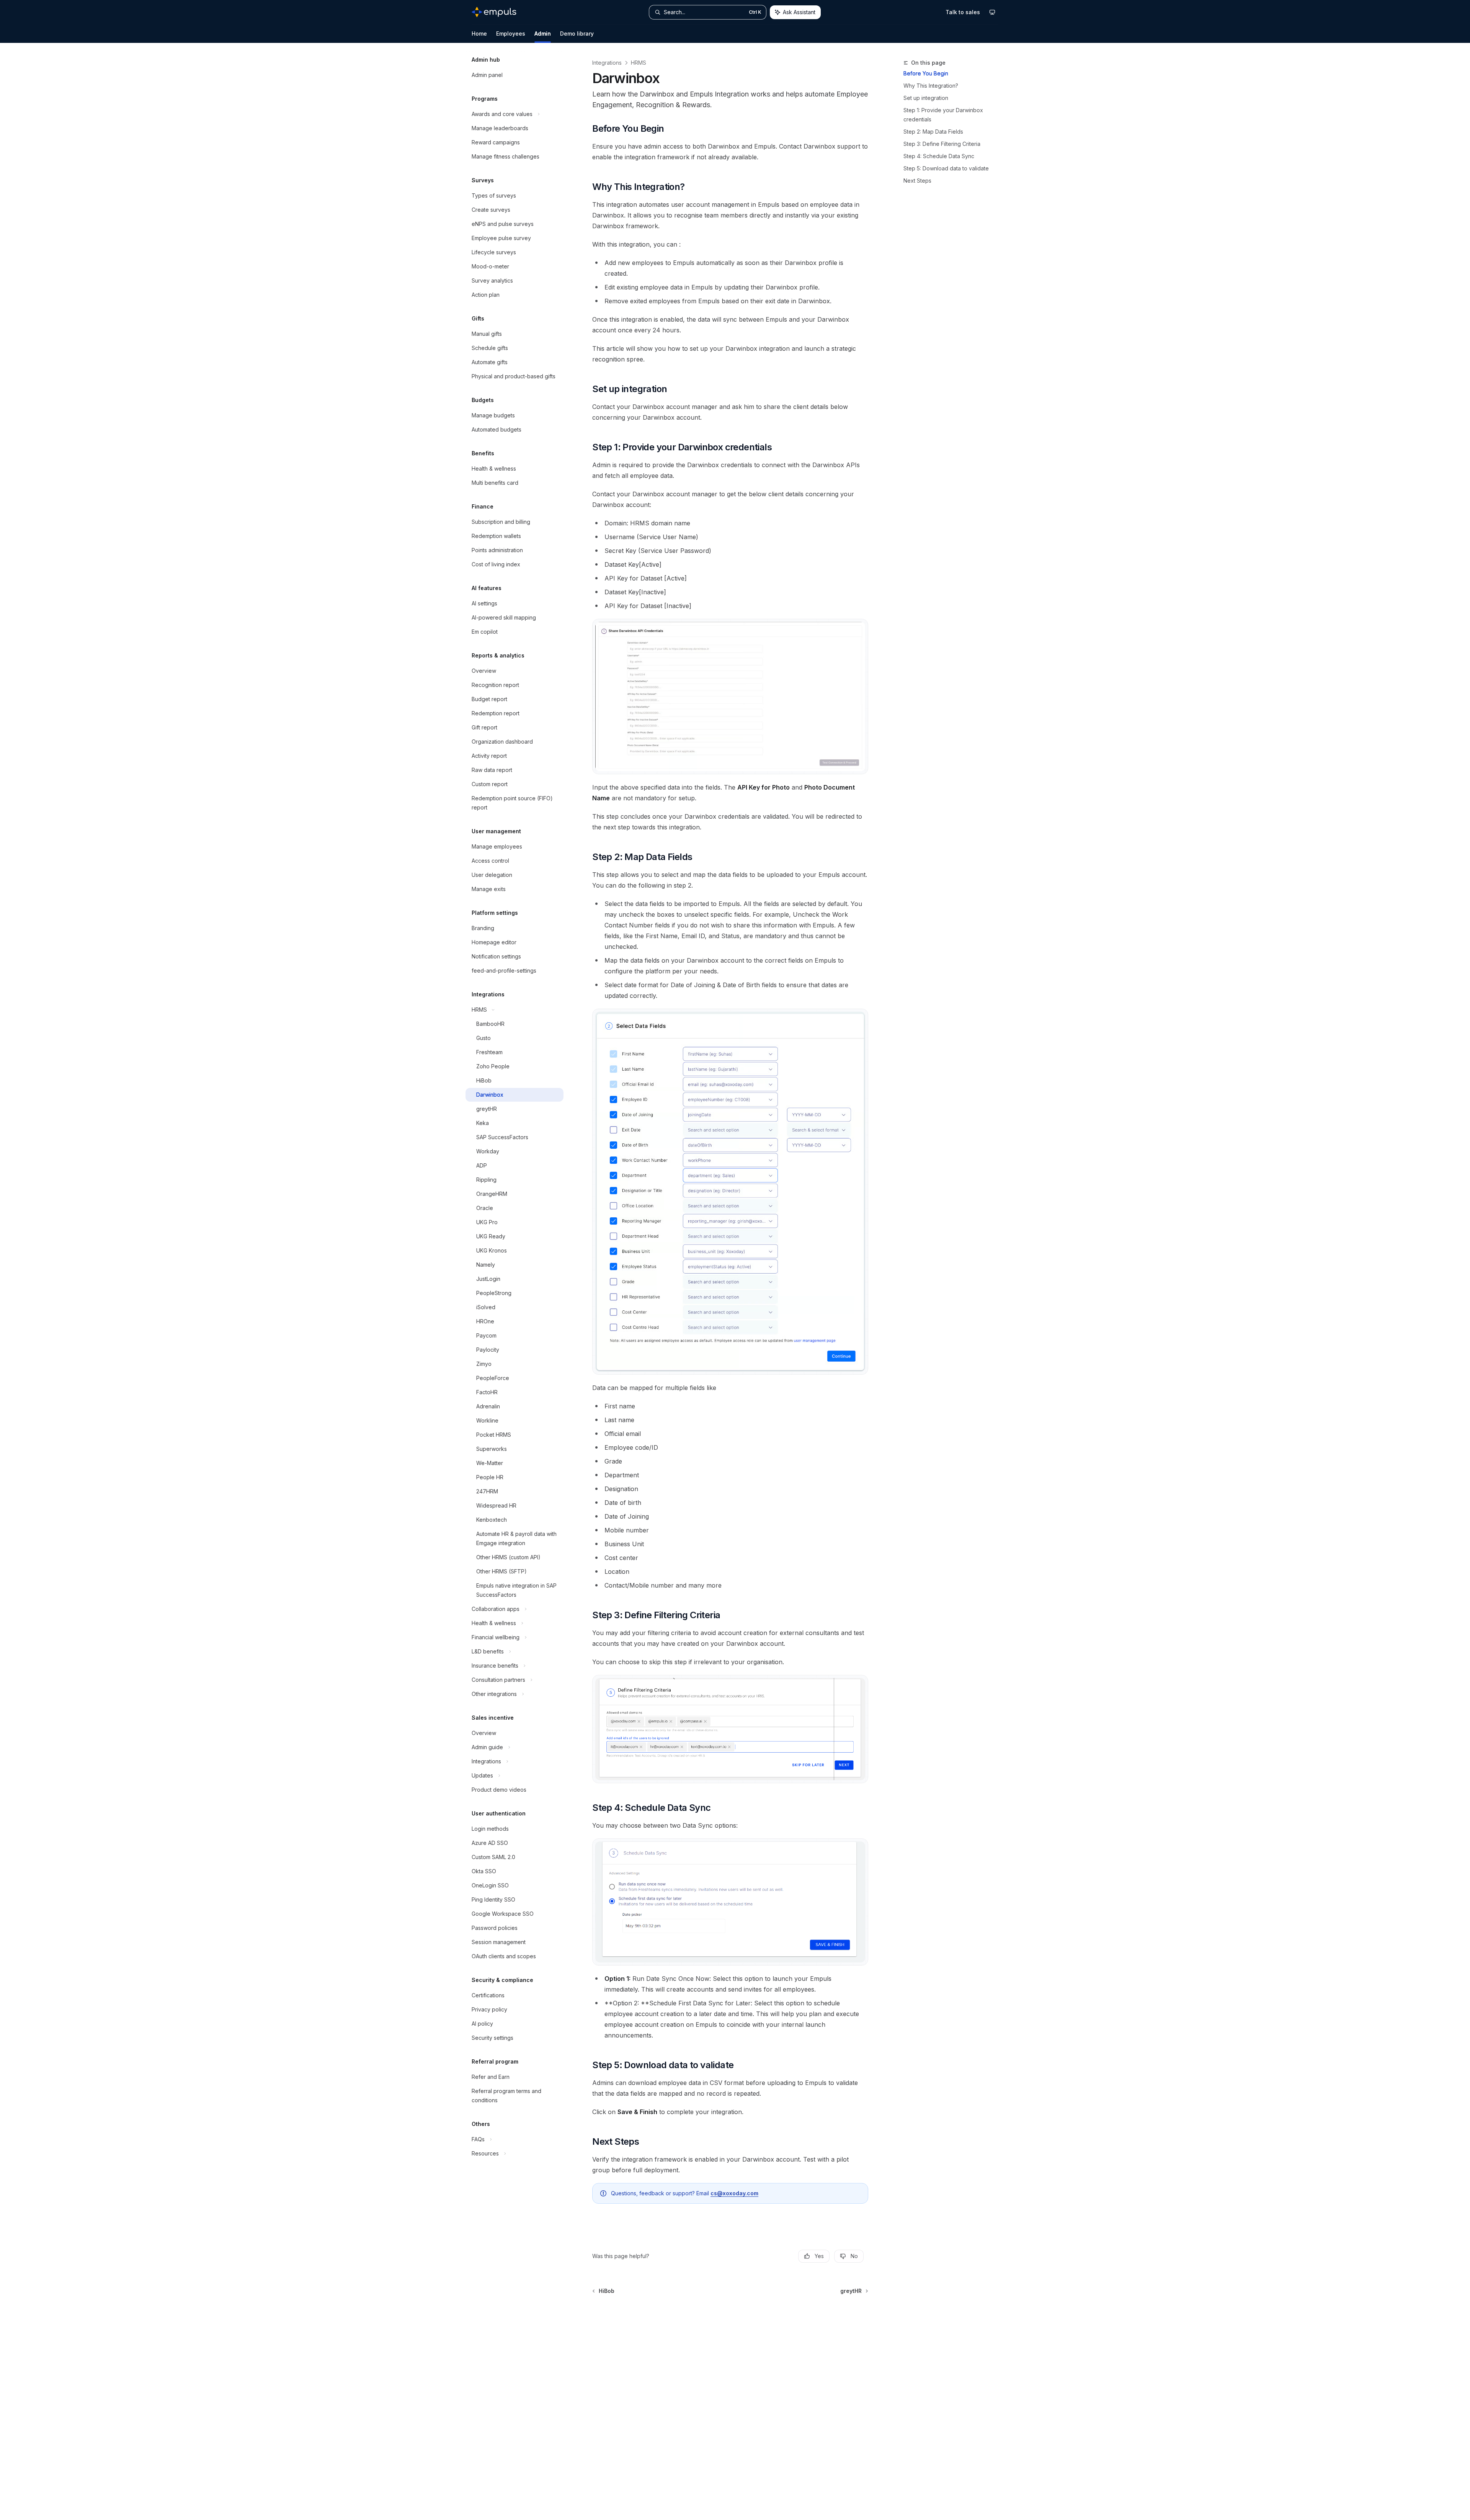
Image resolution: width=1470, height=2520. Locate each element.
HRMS (639, 63)
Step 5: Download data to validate (946, 168)
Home (479, 34)
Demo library (577, 34)
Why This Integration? (931, 86)
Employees (511, 34)
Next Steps (917, 181)
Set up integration (926, 98)
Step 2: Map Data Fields (933, 132)
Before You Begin (926, 73)
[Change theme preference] (992, 12)
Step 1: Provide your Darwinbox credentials (943, 115)
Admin (543, 34)
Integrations (607, 63)
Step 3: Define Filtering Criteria (942, 144)
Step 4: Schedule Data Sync (939, 156)
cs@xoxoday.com (734, 2193)
